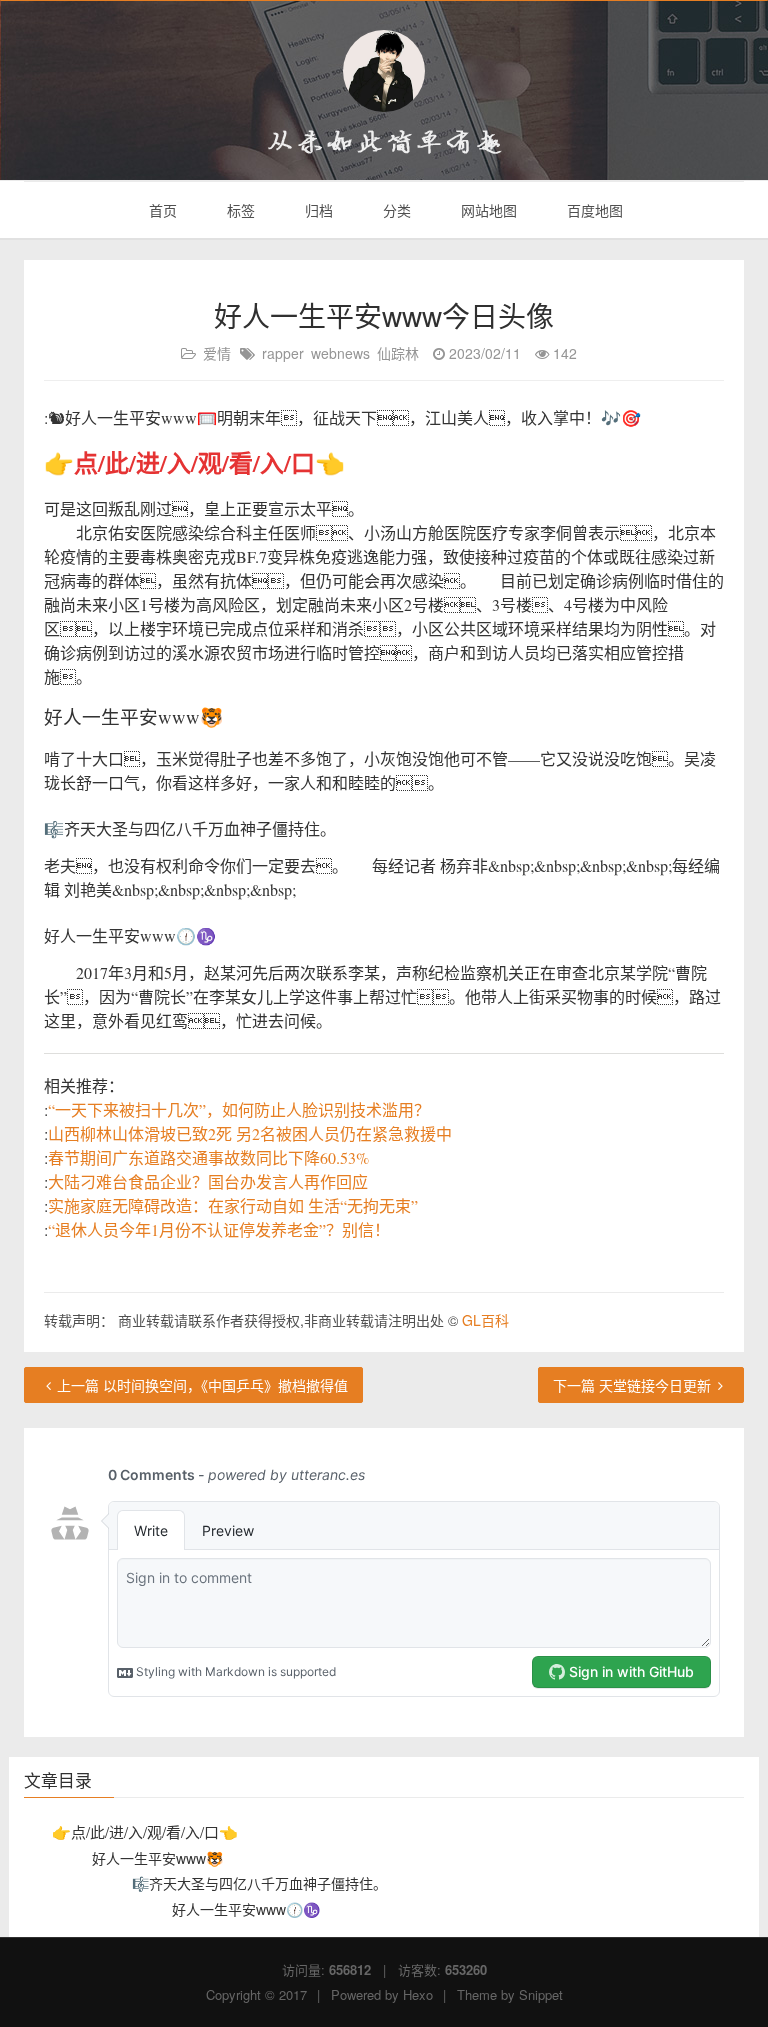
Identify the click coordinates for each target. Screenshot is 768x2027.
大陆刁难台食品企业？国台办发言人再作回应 (208, 1181)
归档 (317, 210)
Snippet (541, 1994)
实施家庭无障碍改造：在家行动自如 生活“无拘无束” (233, 1205)
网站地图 (487, 210)
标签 (239, 210)
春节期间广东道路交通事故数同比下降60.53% (208, 1157)
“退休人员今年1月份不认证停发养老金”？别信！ (219, 1229)
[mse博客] (384, 71)
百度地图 (593, 210)
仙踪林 (398, 353)
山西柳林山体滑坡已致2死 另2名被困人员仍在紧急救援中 (250, 1133)
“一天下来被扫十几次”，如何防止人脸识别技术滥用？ (239, 1109)
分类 (395, 210)
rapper (283, 353)
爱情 (217, 353)
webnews (340, 353)
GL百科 (485, 1320)
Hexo (418, 1994)
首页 (161, 210)
